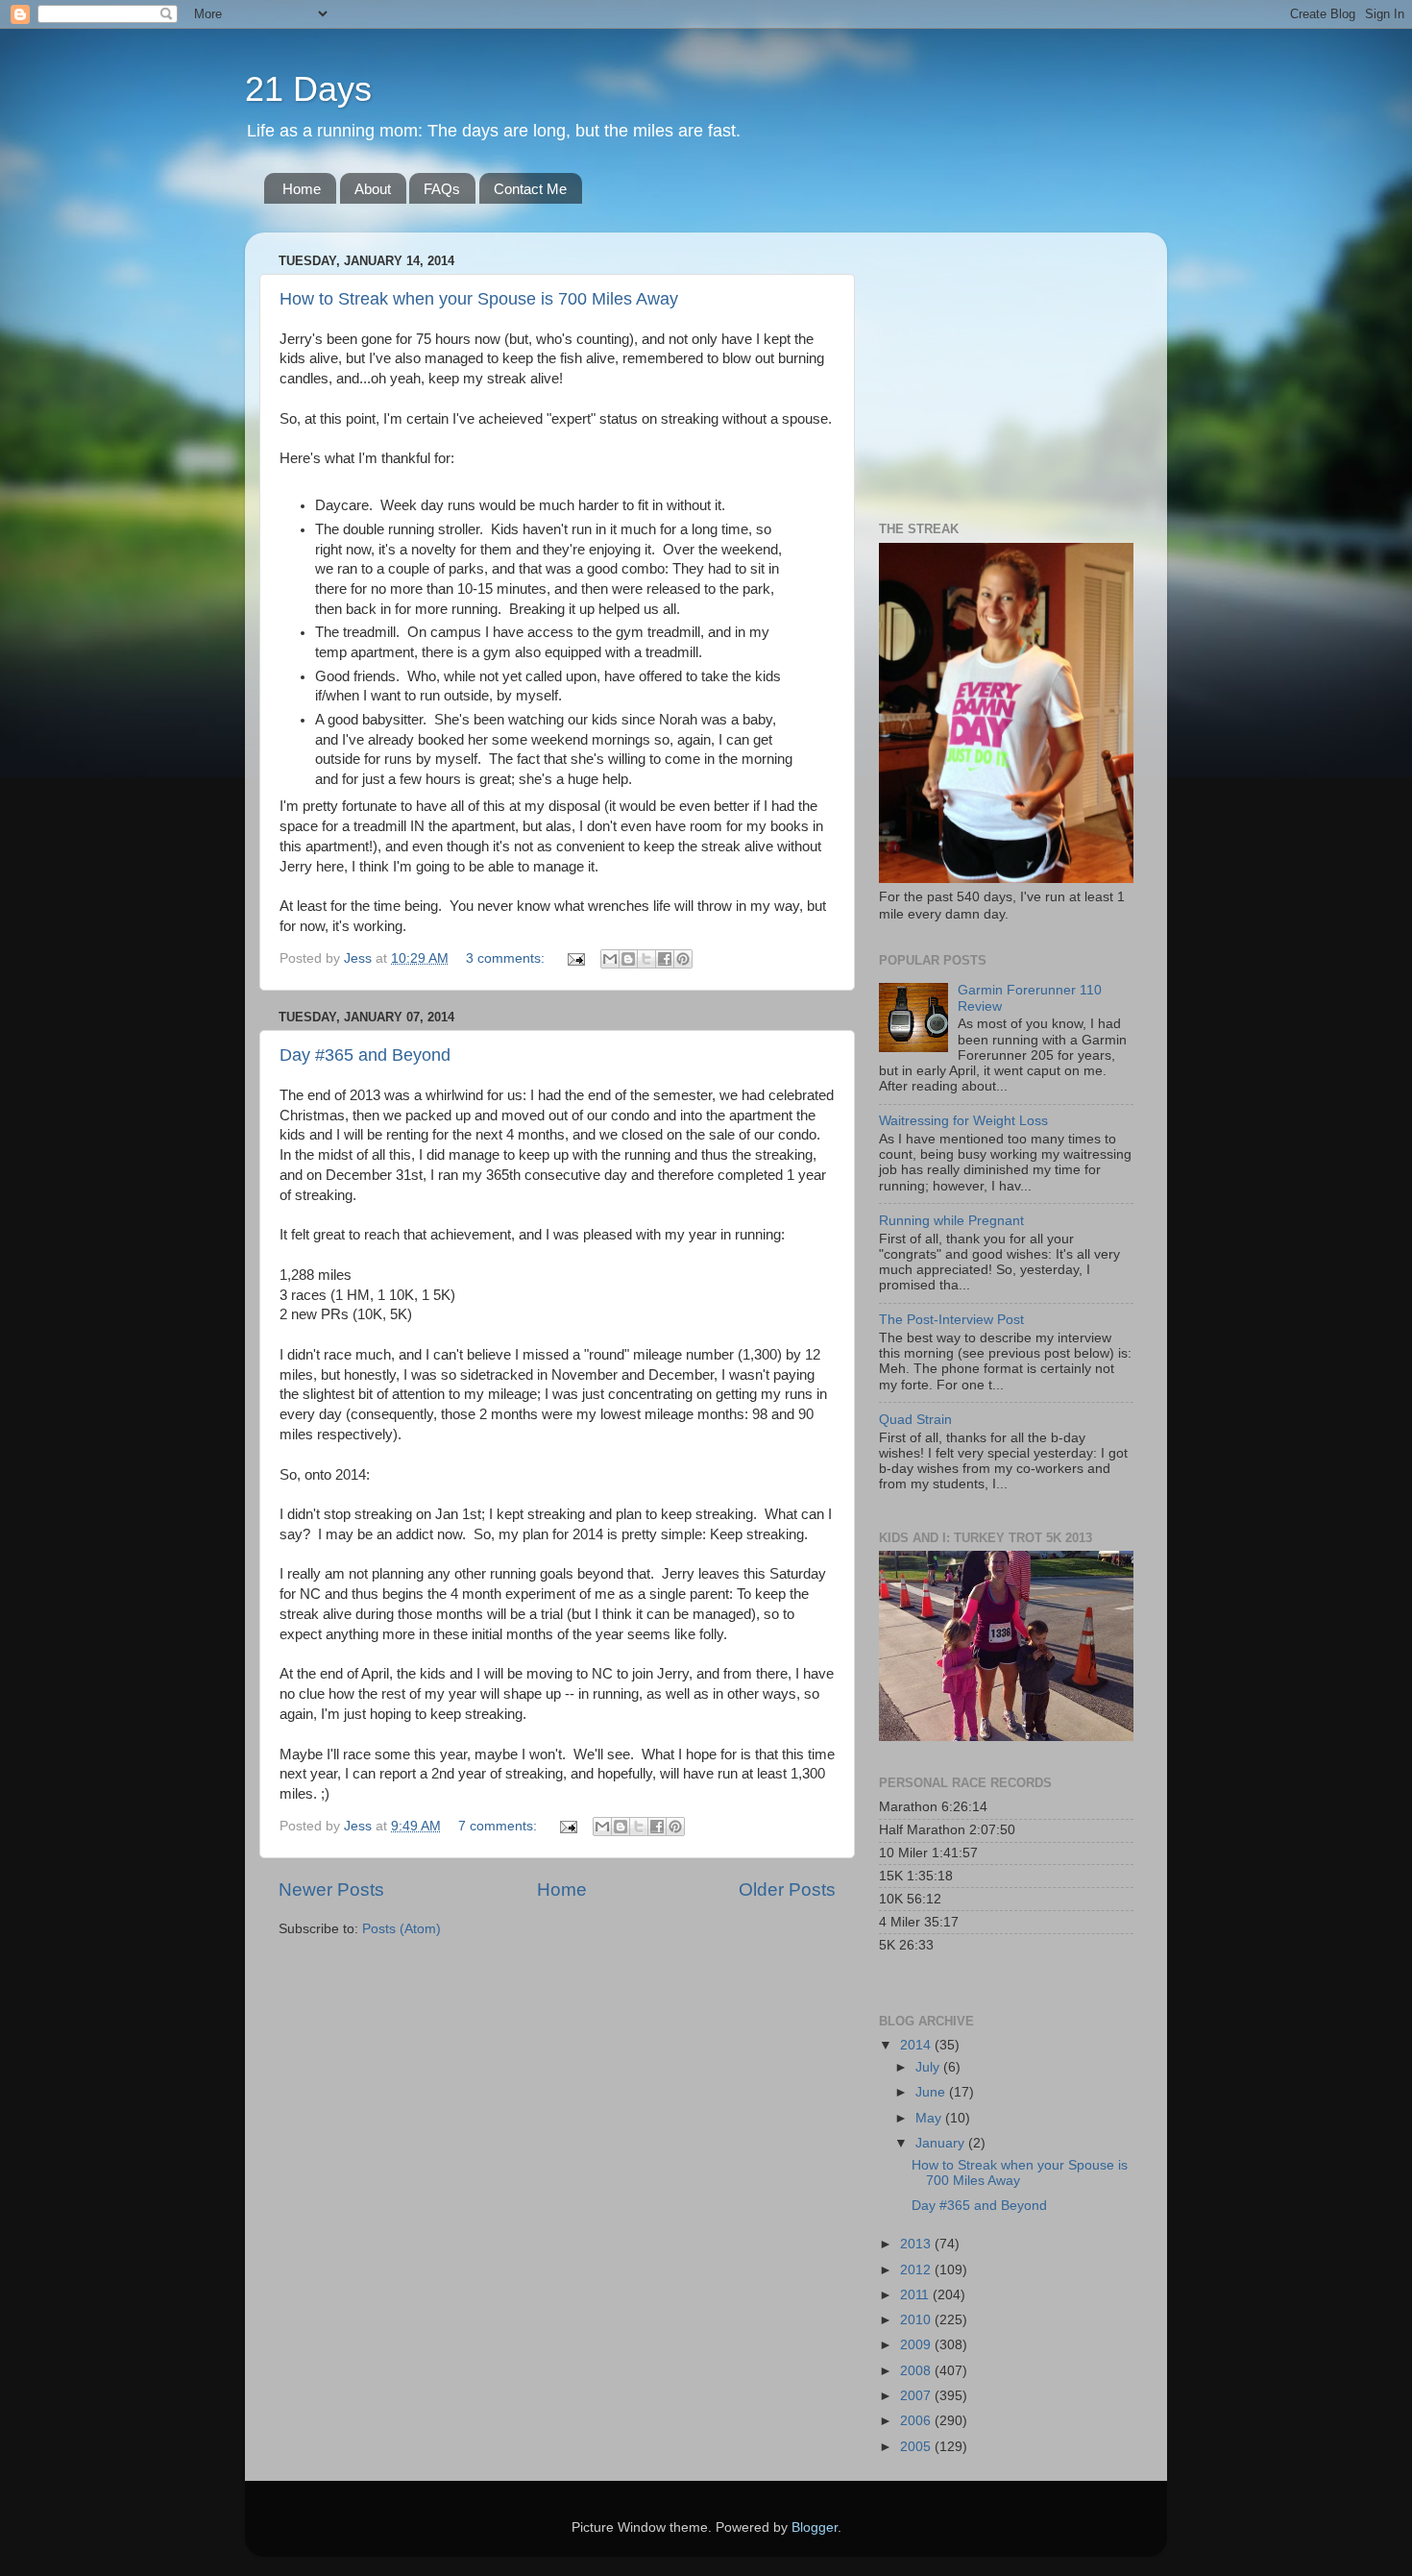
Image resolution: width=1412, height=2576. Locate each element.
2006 (917, 2421)
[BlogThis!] (628, 959)
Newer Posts (331, 1889)
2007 (917, 2396)
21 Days (308, 89)
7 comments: (499, 1826)
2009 (917, 2345)
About (373, 189)
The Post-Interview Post (951, 1320)
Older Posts (787, 1889)
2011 (916, 2295)
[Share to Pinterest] (683, 959)
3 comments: (507, 958)
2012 (917, 2270)
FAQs (442, 189)
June (932, 2092)
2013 (917, 2244)
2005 (917, 2447)
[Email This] (610, 959)
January (942, 2143)
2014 (917, 2045)
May (930, 2118)
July (929, 2067)
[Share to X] (646, 959)
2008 (917, 2371)
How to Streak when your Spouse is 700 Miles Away (479, 299)
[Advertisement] (999, 367)
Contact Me (530, 189)
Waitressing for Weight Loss (963, 1121)
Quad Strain (915, 1420)
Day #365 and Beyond (365, 1055)
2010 (917, 2320)
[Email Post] (575, 958)
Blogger (815, 2527)
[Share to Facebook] (665, 959)
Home (302, 189)
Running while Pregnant (951, 1221)
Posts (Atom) (402, 1929)
